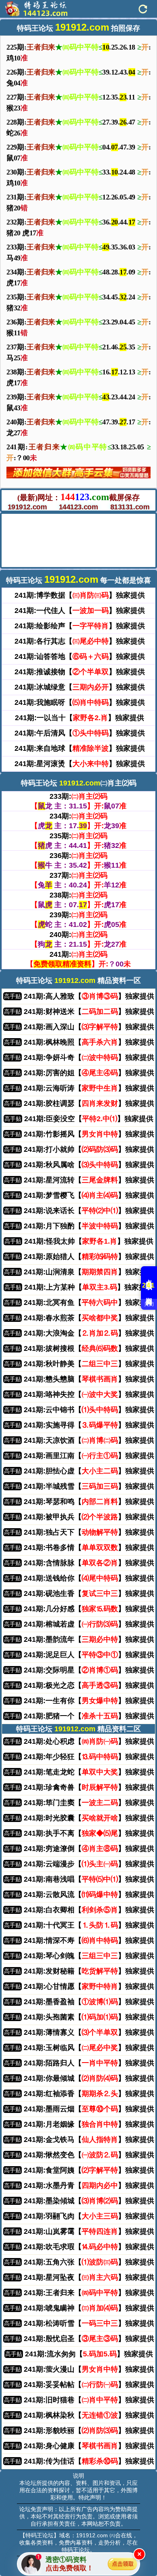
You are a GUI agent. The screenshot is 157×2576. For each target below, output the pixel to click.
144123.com (78, 507)
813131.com (130, 507)
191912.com (27, 507)
